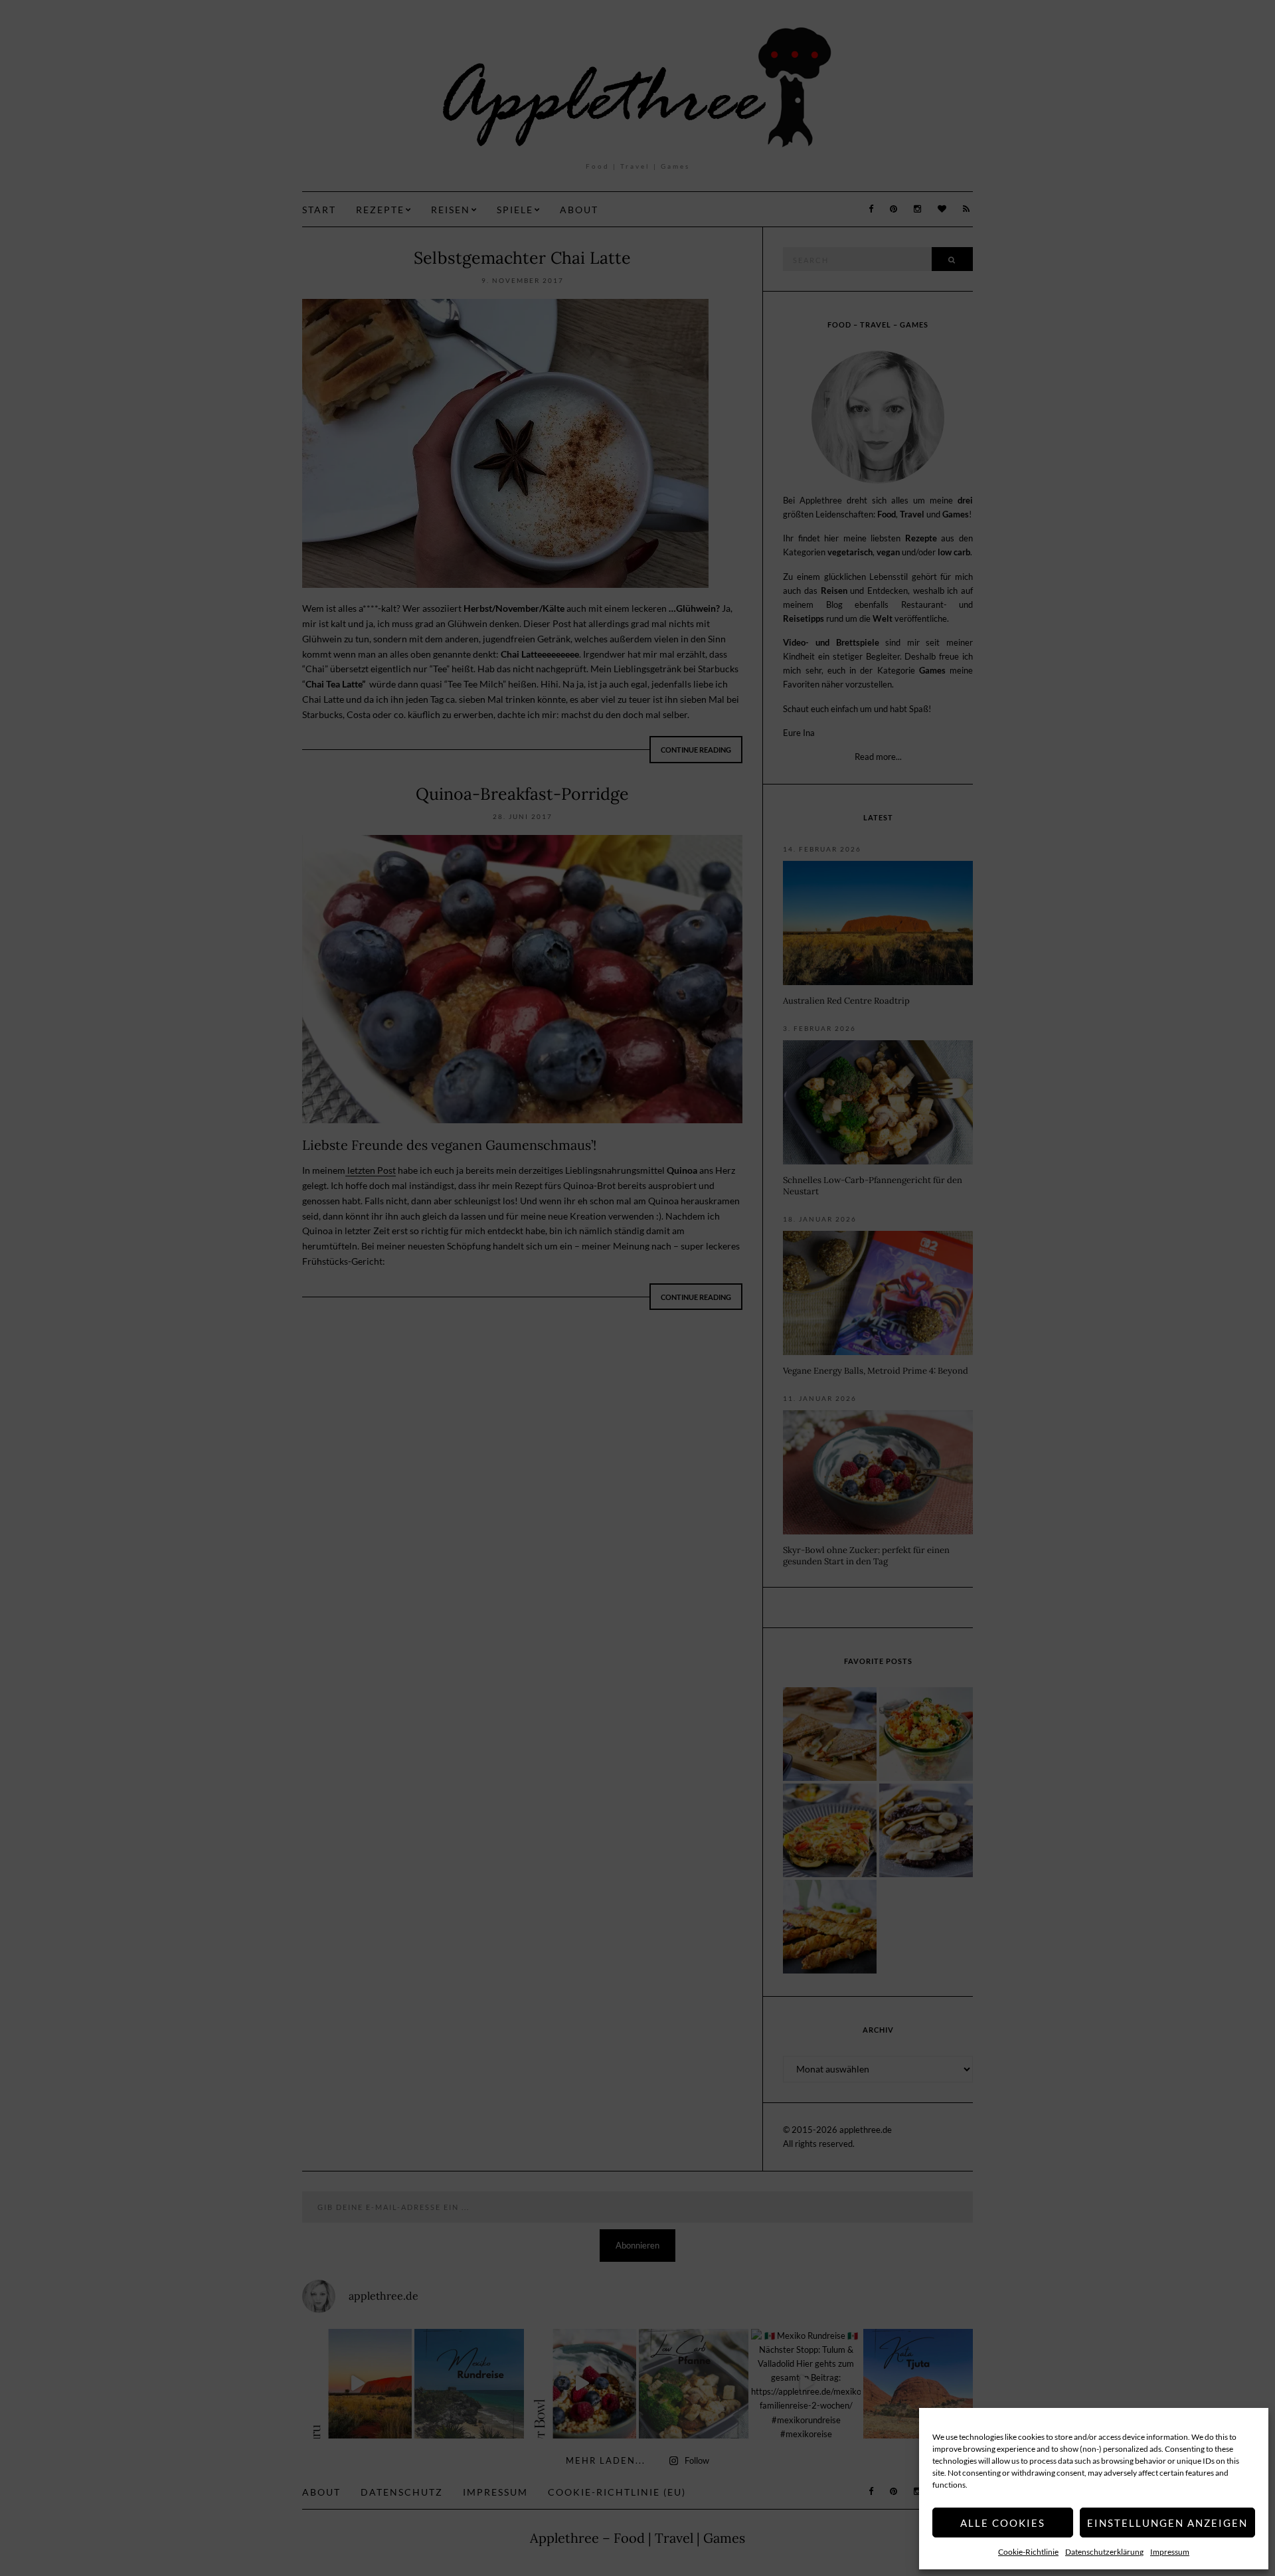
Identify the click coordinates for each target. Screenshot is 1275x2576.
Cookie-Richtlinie (1028, 2552)
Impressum (1170, 2552)
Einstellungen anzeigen (1167, 2523)
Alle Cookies (1003, 2523)
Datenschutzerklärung (1104, 2552)
